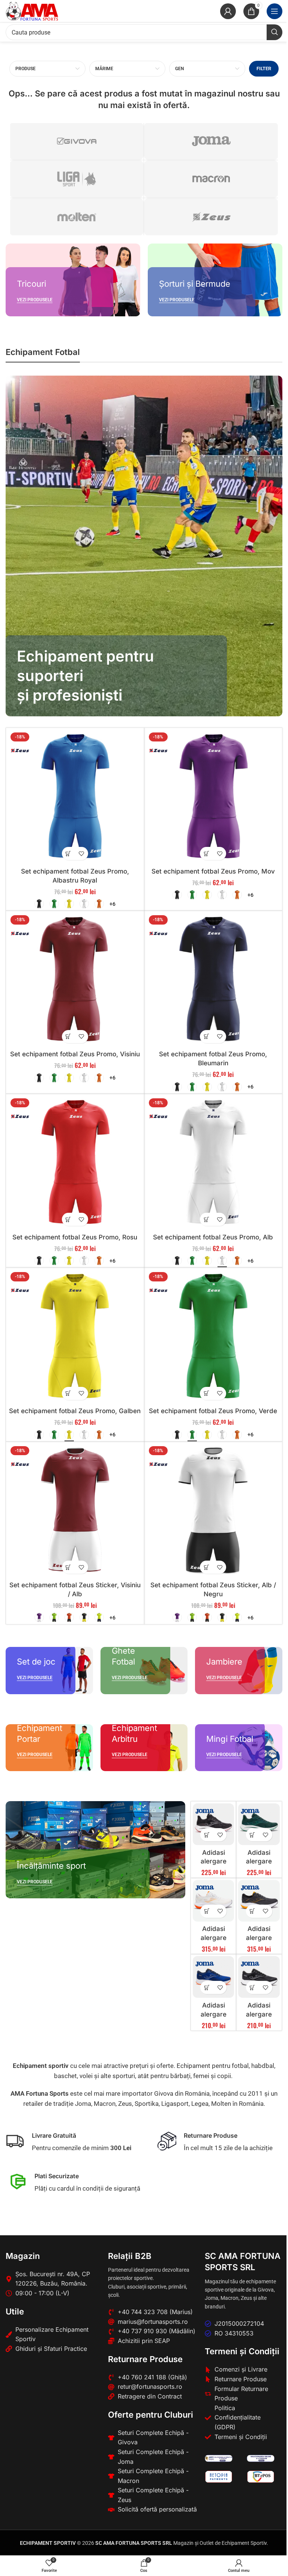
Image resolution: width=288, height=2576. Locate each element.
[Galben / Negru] (84, 1617)
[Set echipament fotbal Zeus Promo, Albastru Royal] (75, 797)
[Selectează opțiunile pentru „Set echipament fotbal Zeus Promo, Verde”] (206, 1393)
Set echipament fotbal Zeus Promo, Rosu (75, 1237)
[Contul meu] (228, 11)
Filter (264, 68)
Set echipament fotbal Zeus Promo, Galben (75, 1411)
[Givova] (76, 141)
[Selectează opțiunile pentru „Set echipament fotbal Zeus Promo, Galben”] (68, 1393)
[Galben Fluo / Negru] (99, 1617)
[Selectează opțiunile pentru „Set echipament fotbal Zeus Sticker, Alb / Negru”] (206, 1567)
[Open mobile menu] (274, 11)
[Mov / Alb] (39, 1617)
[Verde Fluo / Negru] (54, 1617)
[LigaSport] (76, 179)
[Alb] (84, 904)
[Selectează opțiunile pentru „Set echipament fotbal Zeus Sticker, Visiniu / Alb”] (68, 1567)
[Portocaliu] (99, 904)
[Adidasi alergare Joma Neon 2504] (214, 1977)
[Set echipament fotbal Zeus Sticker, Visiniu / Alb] (75, 1511)
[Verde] (54, 904)
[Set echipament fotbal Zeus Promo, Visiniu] (75, 980)
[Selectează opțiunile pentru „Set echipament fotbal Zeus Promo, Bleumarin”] (206, 1037)
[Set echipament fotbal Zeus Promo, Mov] (213, 797)
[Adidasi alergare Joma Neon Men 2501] (259, 1977)
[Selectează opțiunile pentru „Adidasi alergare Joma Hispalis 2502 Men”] (207, 1911)
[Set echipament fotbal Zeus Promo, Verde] (213, 1337)
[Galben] (69, 904)
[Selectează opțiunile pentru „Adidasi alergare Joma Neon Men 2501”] (253, 1987)
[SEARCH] (274, 32)
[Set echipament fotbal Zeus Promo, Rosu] (75, 1163)
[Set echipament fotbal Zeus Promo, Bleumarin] (213, 980)
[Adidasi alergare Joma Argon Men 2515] (259, 1824)
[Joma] (211, 141)
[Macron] (211, 179)
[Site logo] (32, 11)
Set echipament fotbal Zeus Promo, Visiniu (75, 1054)
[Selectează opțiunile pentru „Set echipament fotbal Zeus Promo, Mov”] (206, 853)
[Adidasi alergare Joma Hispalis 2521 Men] (259, 1901)
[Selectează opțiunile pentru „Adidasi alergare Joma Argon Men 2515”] (253, 1835)
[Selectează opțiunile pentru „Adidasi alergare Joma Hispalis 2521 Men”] (253, 1911)
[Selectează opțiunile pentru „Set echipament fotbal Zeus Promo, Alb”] (206, 1219)
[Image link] (219, 2458)
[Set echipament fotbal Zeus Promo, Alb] (213, 1163)
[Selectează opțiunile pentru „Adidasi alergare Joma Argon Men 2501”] (207, 1835)
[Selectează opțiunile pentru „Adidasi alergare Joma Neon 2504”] (207, 1987)
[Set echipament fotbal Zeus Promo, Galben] (75, 1337)
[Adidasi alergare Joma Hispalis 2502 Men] (214, 1901)
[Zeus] (211, 217)
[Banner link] (73, 280)
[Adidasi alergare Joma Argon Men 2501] (214, 1824)
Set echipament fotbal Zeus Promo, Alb (213, 1237)
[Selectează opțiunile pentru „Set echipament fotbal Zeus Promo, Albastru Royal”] (68, 853)
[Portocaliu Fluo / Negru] (69, 1617)
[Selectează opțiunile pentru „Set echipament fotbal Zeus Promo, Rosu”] (68, 1219)
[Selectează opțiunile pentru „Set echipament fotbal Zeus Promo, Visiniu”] (68, 1037)
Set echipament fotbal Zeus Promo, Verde (213, 1411)
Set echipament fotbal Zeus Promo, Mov (213, 871)
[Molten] (76, 217)
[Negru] (39, 904)
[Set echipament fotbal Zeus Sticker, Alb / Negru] (213, 1511)
